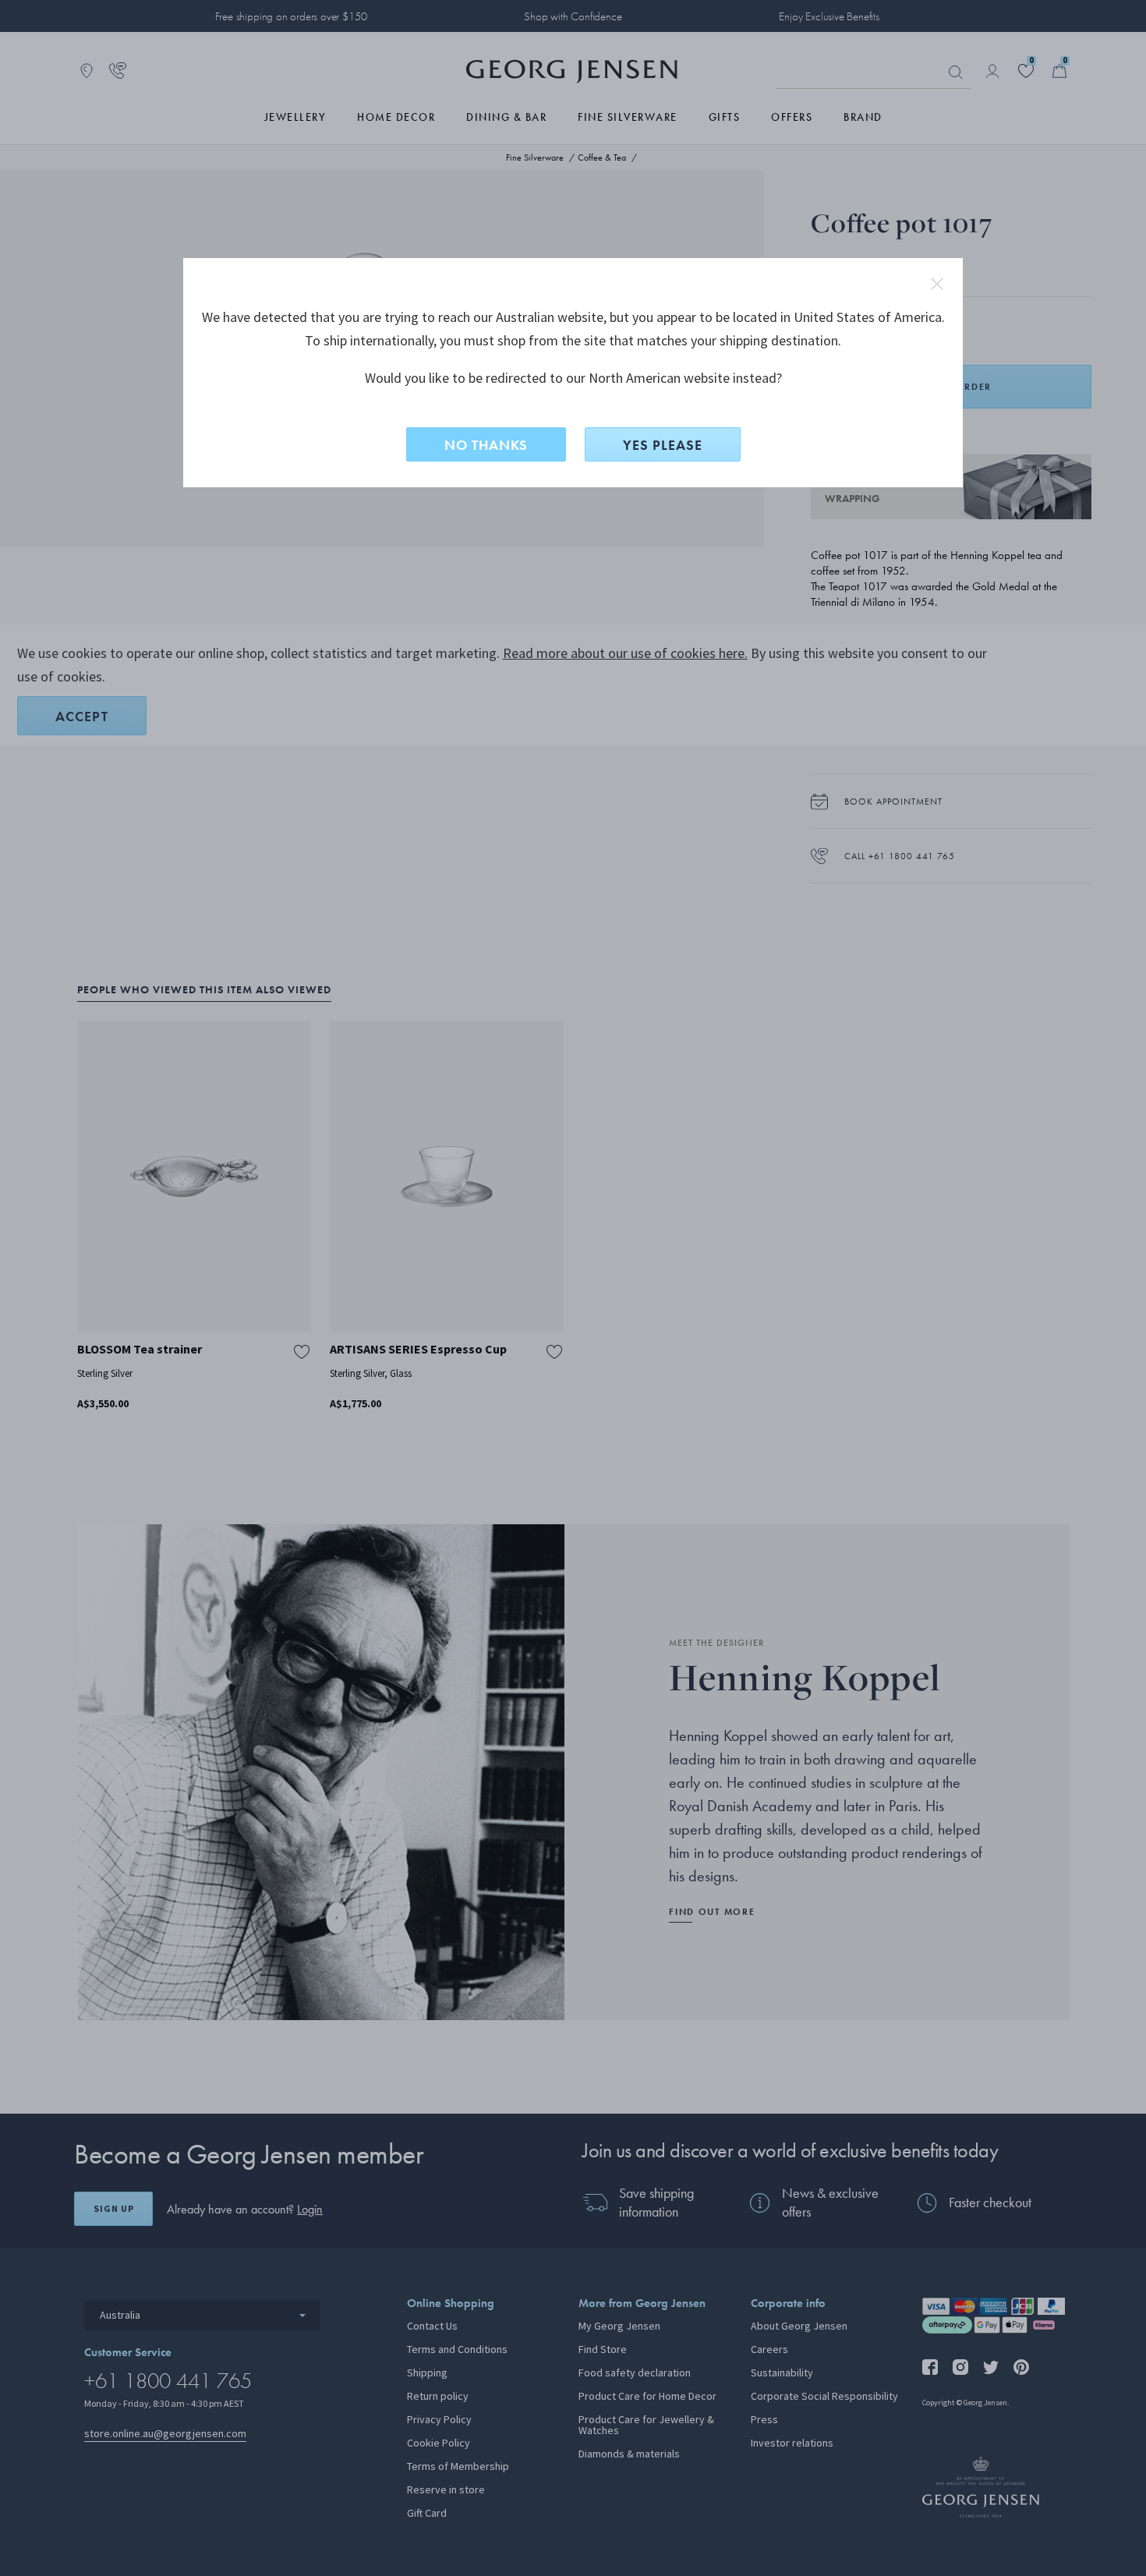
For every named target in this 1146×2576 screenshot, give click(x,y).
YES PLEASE (663, 445)
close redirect (937, 284)
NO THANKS (486, 445)
